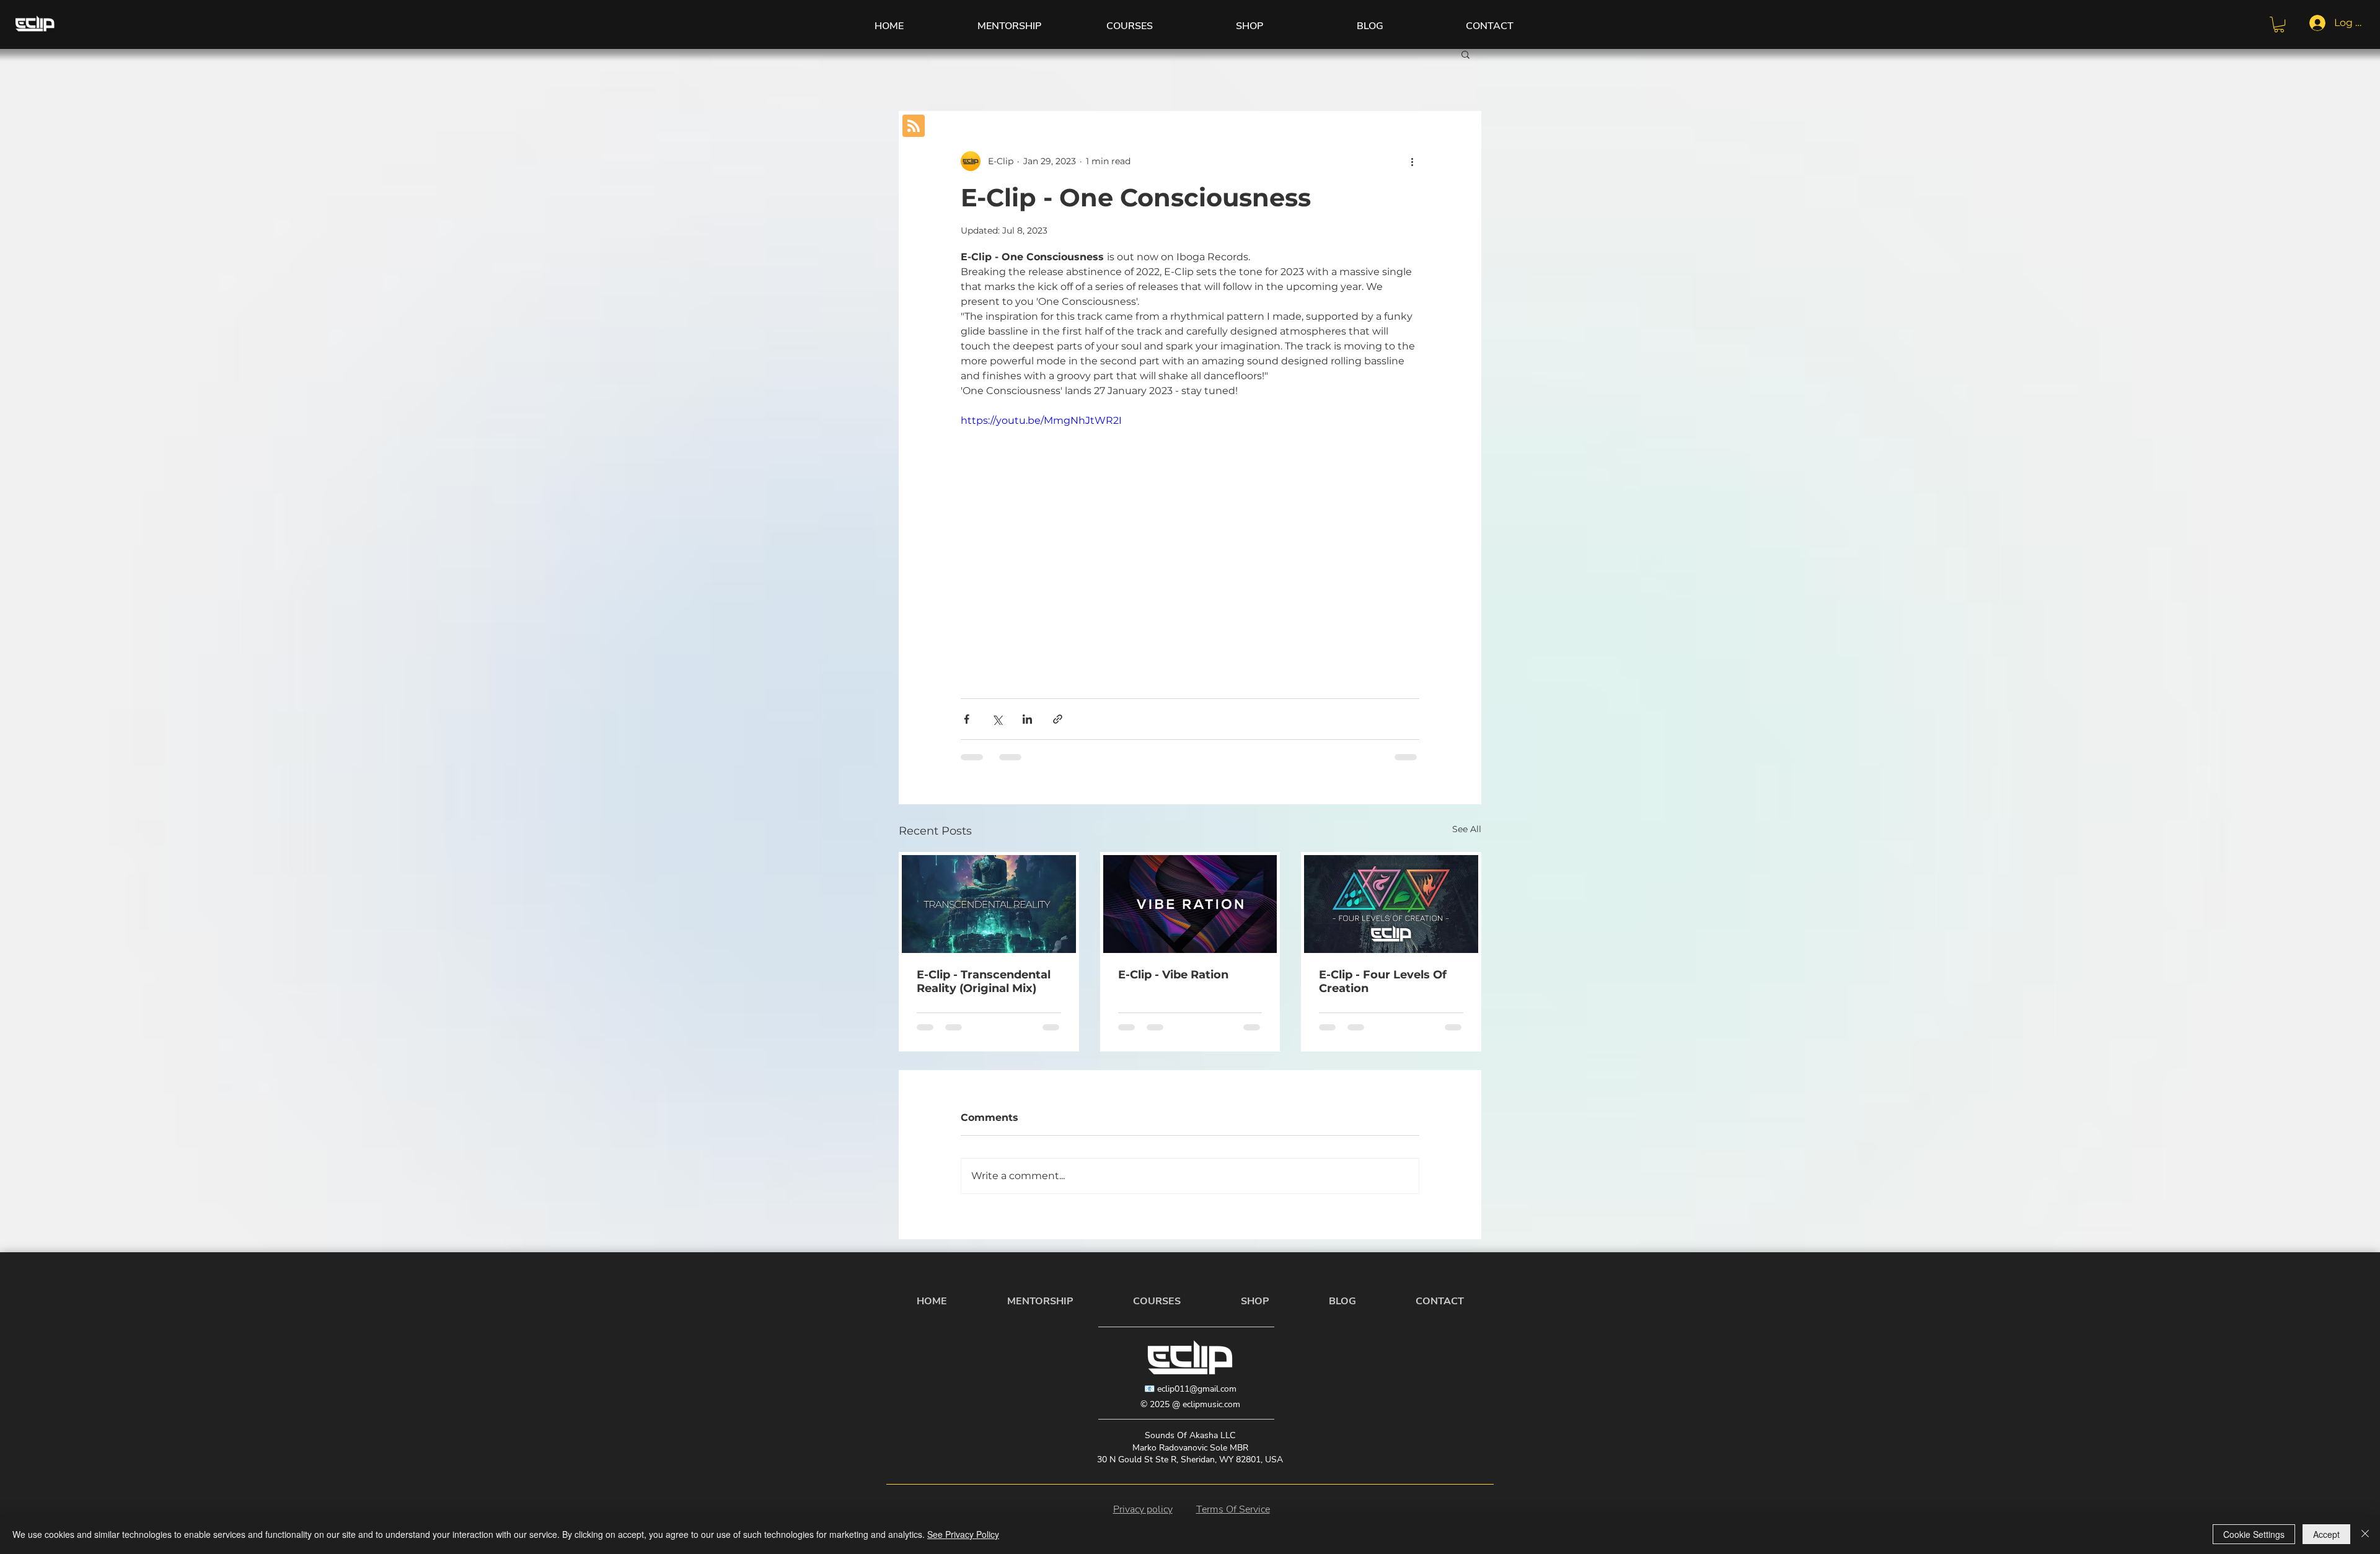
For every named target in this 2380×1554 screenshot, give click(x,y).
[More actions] (1412, 161)
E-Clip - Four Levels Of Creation (1383, 981)
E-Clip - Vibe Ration (1173, 975)
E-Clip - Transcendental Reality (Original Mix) (984, 981)
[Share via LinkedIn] (1027, 719)
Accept (2326, 1534)
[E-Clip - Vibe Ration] (1190, 904)
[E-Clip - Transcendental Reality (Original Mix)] (989, 904)
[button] (2279, 24)
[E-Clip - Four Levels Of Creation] (1391, 904)
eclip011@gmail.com (1197, 1389)
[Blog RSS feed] (914, 126)
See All (1467, 829)
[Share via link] (1058, 719)
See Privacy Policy (963, 1534)
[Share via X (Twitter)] (997, 719)
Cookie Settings (2254, 1534)
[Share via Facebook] (967, 719)
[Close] (2365, 1534)
